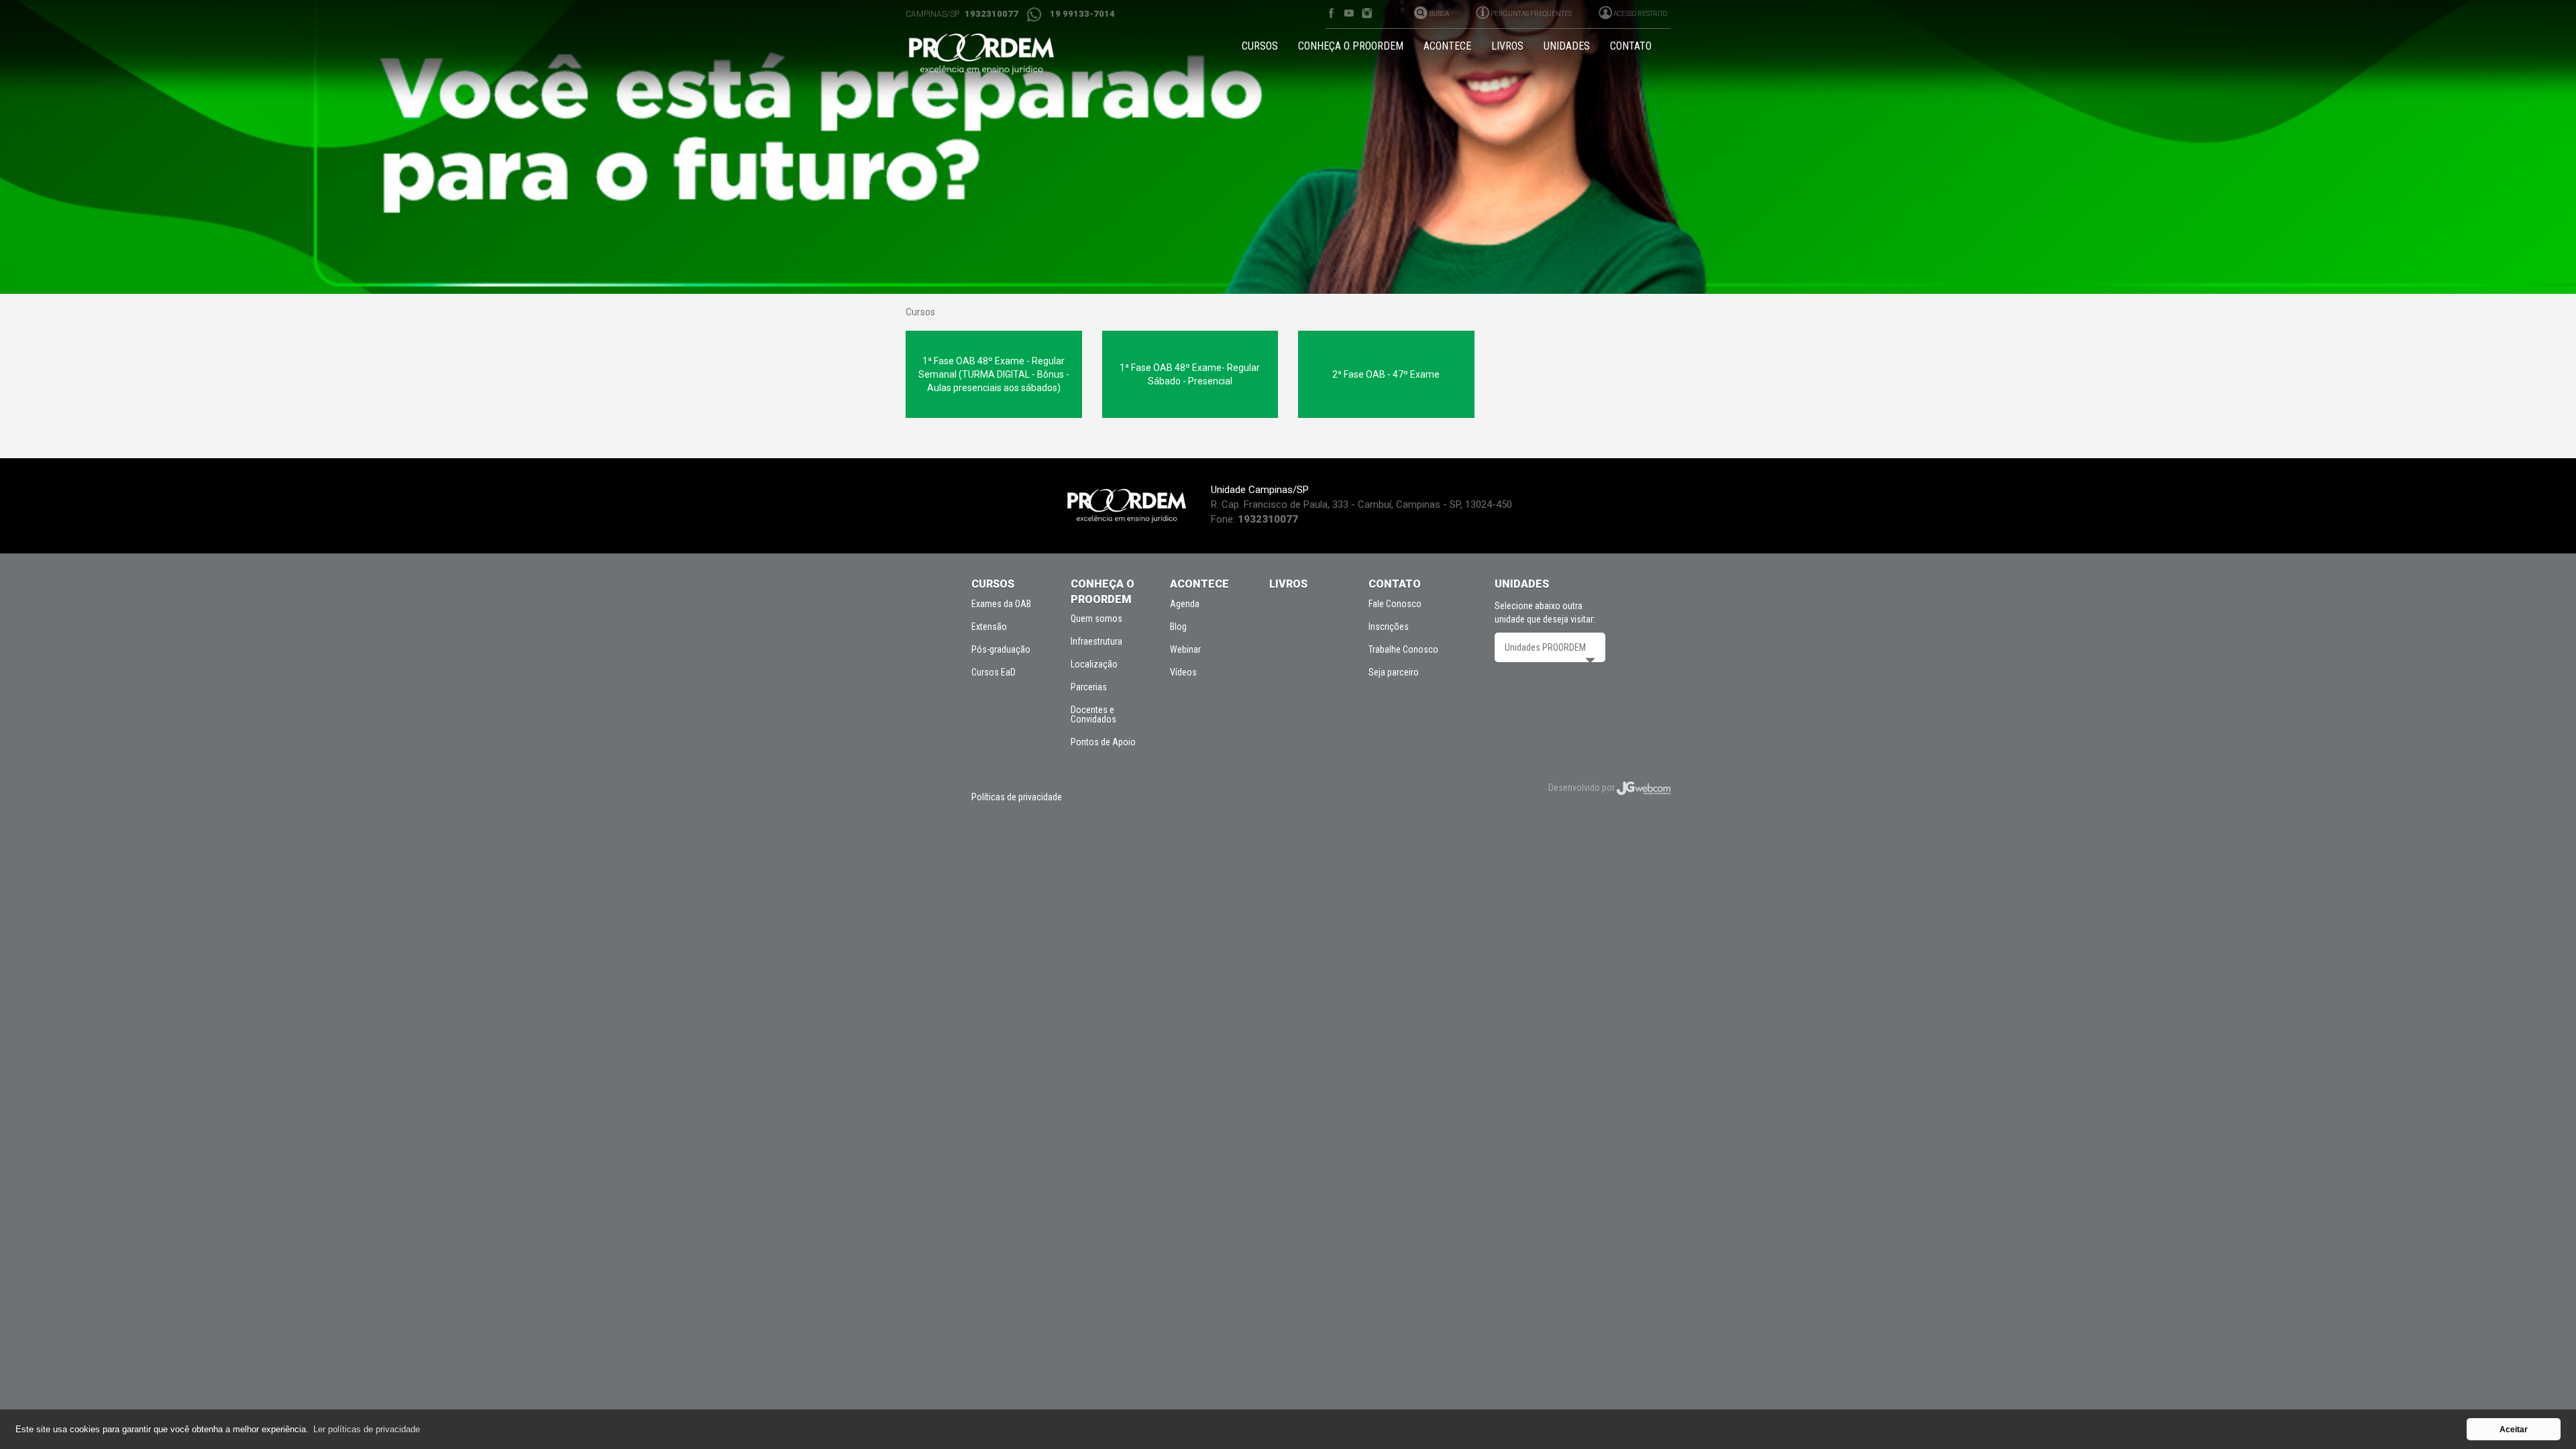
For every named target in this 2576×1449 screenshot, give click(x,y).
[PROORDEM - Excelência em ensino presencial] (994, 54)
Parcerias (1089, 687)
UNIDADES (1567, 46)
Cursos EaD (994, 672)
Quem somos (1096, 619)
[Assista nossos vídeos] (1349, 13)
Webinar (1185, 649)
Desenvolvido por (1582, 788)
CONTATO (1631, 46)
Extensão (989, 627)
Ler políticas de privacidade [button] (367, 1429)
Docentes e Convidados (1093, 714)
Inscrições (1389, 627)
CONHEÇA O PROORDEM (1351, 46)
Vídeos (1183, 672)
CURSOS (1260, 46)
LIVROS (1507, 46)
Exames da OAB (1001, 604)
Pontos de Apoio (1103, 742)
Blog (1178, 627)
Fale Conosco (1395, 604)
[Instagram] (1367, 13)
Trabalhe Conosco (1403, 649)
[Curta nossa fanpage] (1331, 13)
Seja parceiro (1394, 672)
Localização (1094, 664)
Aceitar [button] (2514, 1429)
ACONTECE (1447, 46)
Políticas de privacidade (1017, 797)
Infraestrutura (1096, 641)
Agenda (1185, 604)
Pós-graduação (1001, 649)
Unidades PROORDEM (1545, 647)
